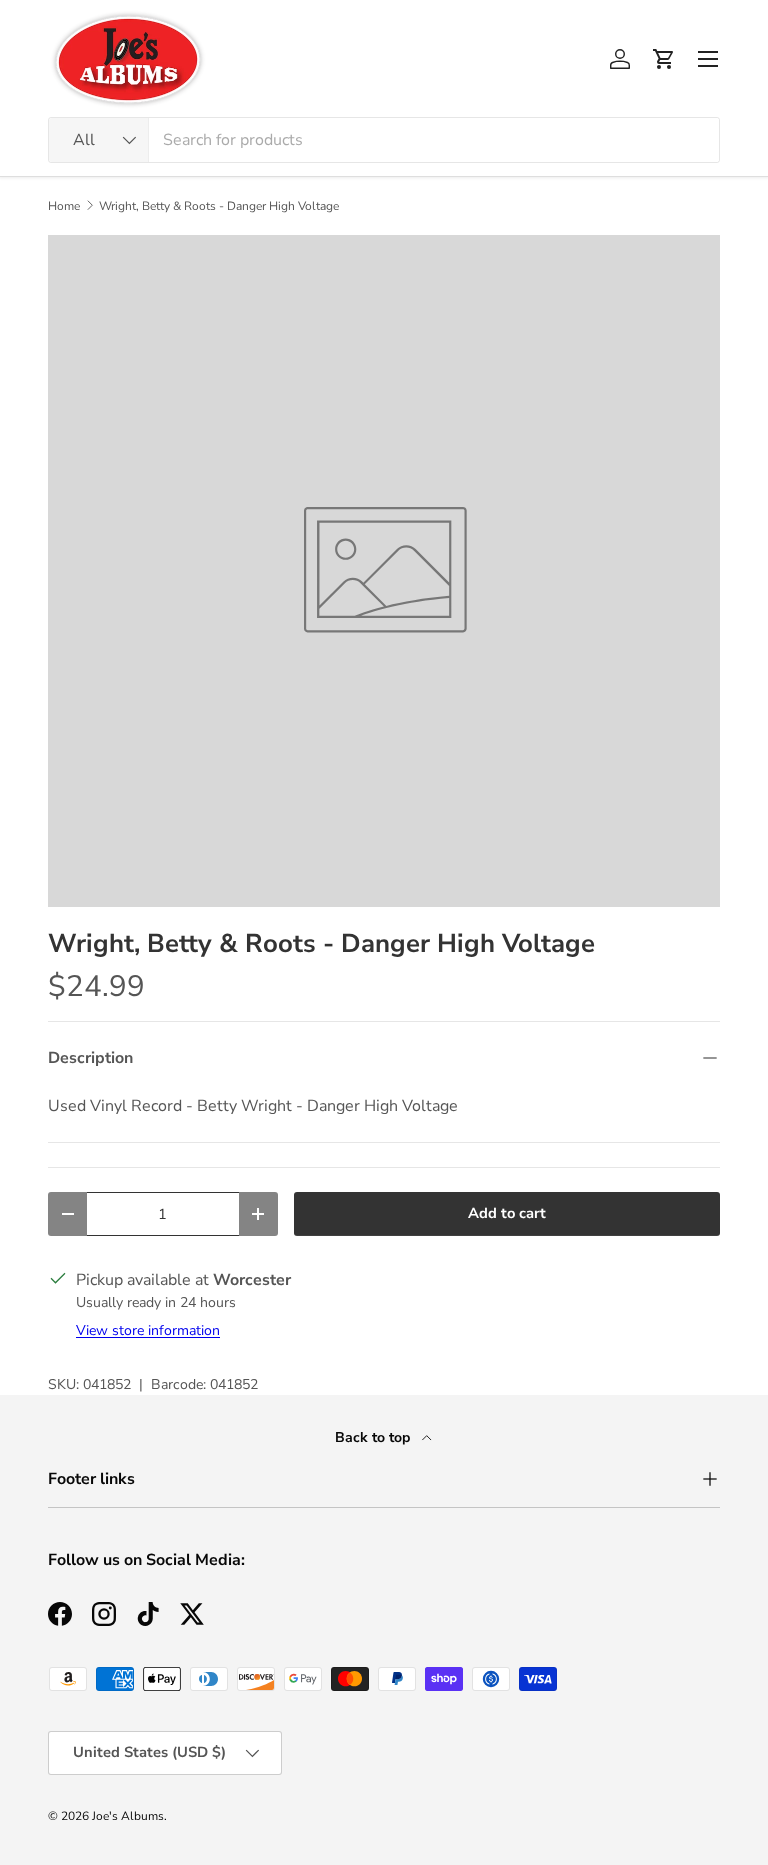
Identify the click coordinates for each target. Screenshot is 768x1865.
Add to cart (507, 1213)
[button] (664, 59)
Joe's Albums (128, 1816)
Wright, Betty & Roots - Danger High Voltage (219, 206)
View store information (148, 1330)
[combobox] (384, 140)
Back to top (374, 1437)
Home (64, 206)
